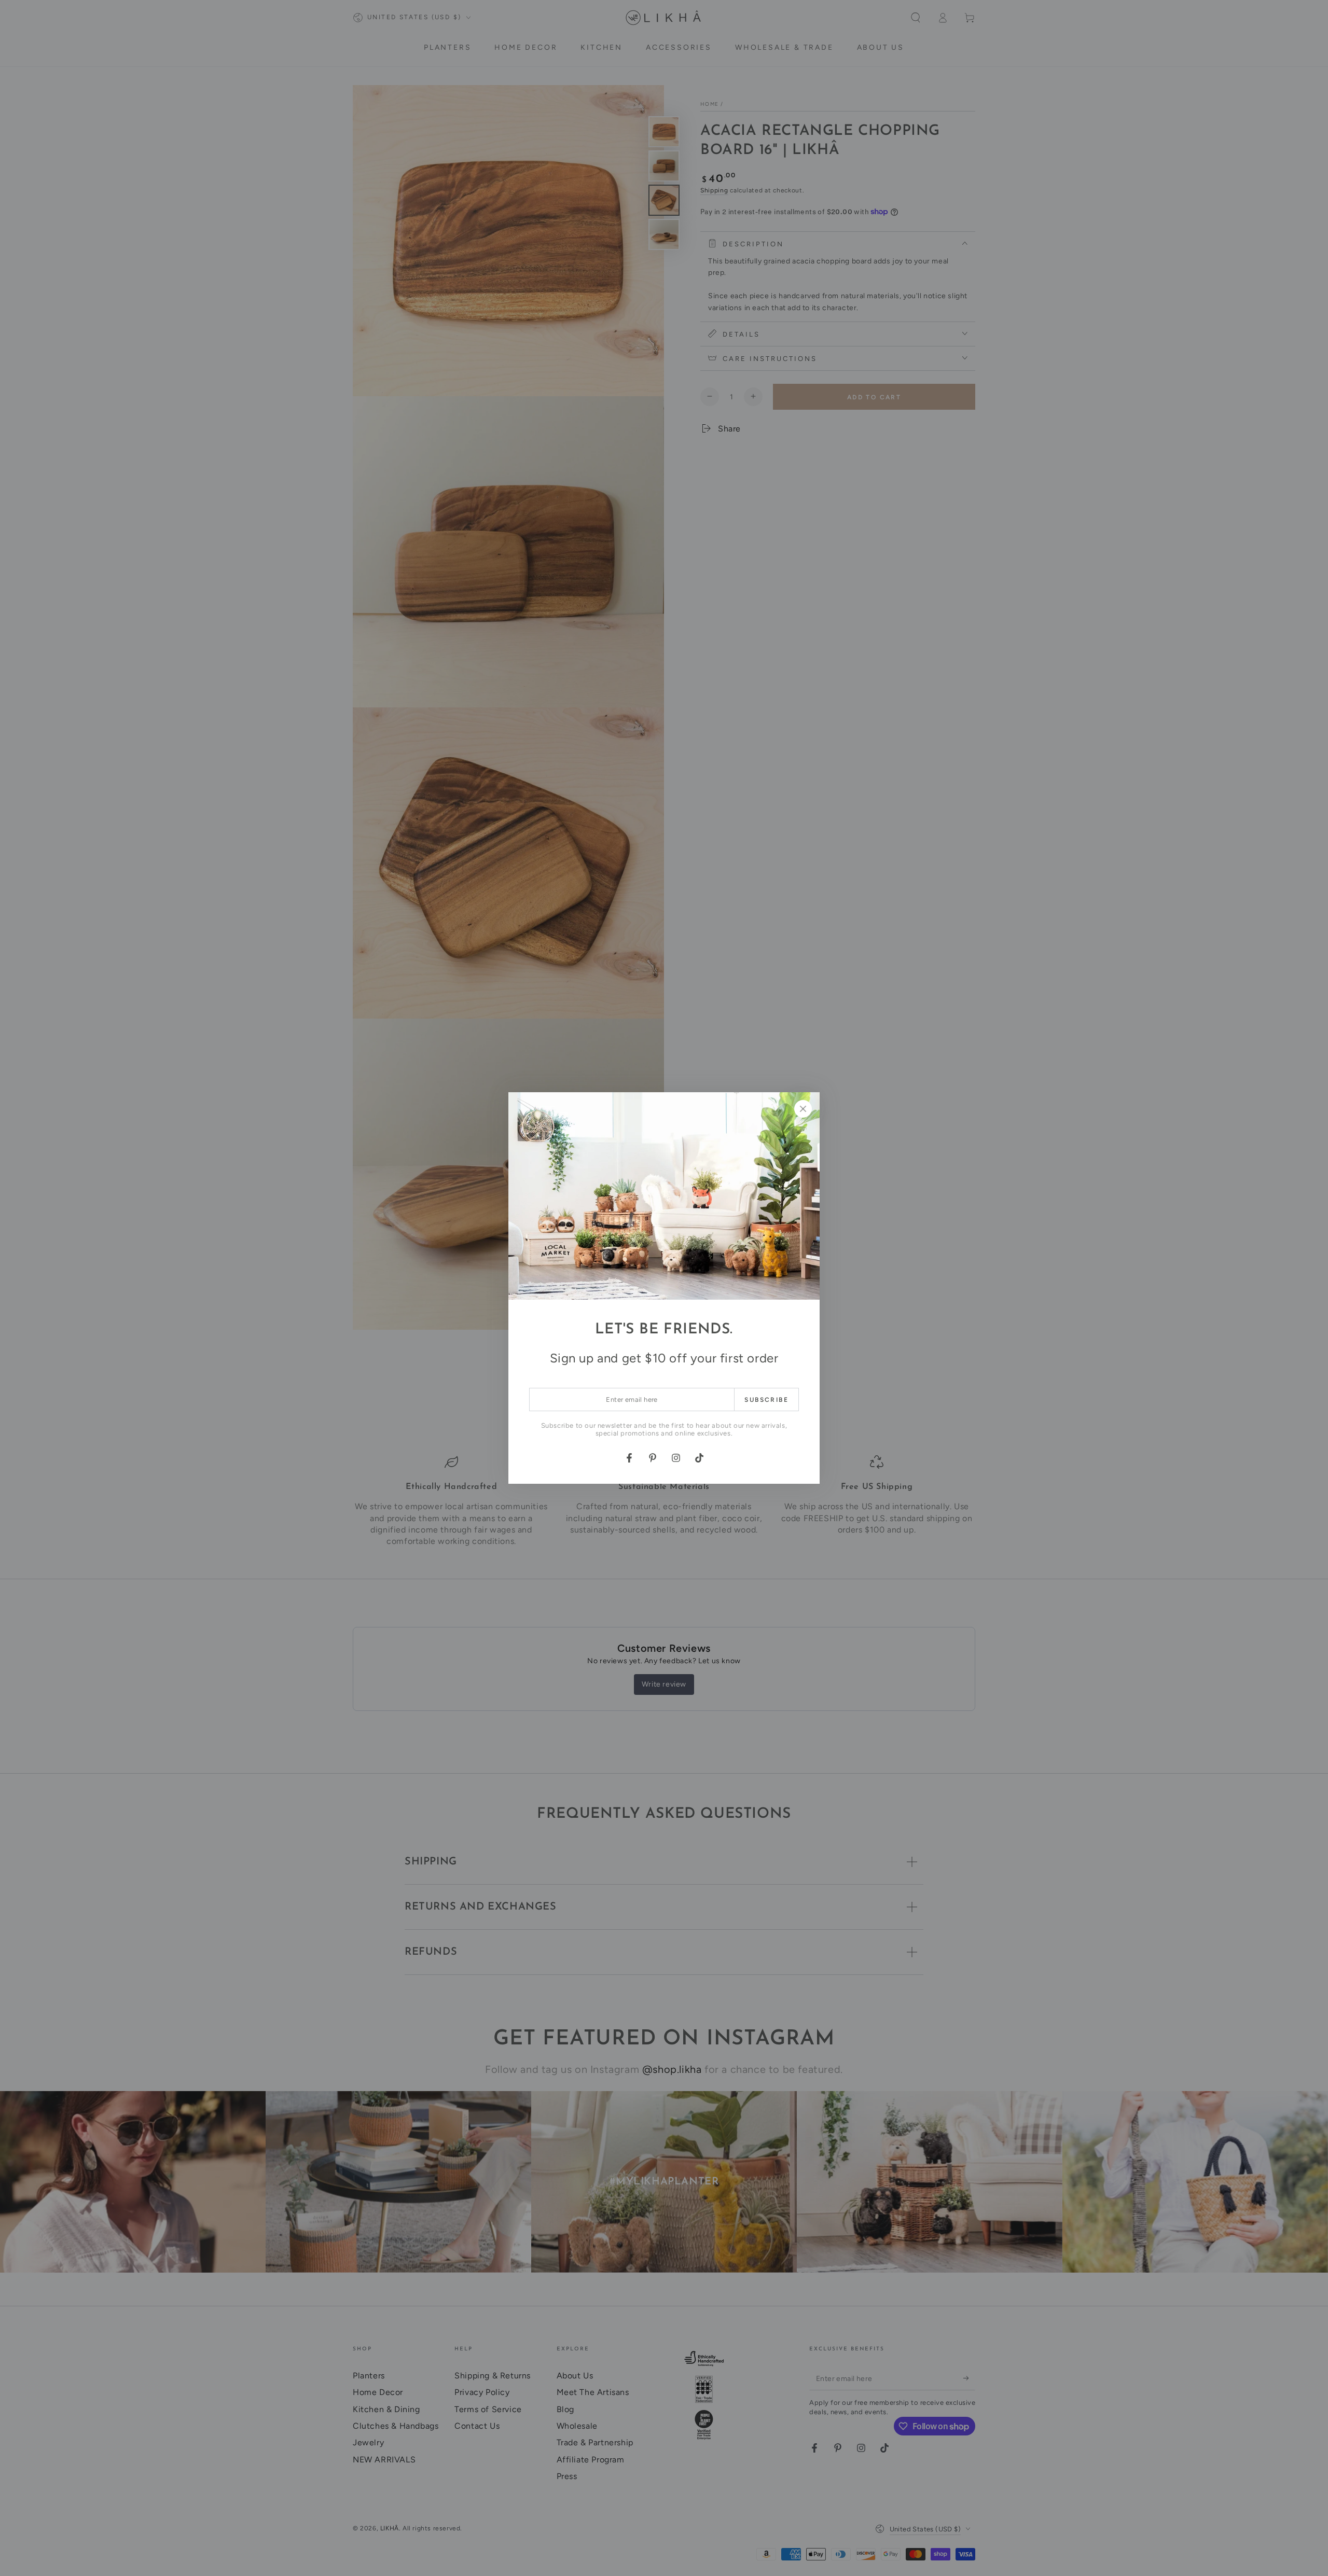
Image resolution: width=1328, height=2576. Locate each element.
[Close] (803, 1109)
